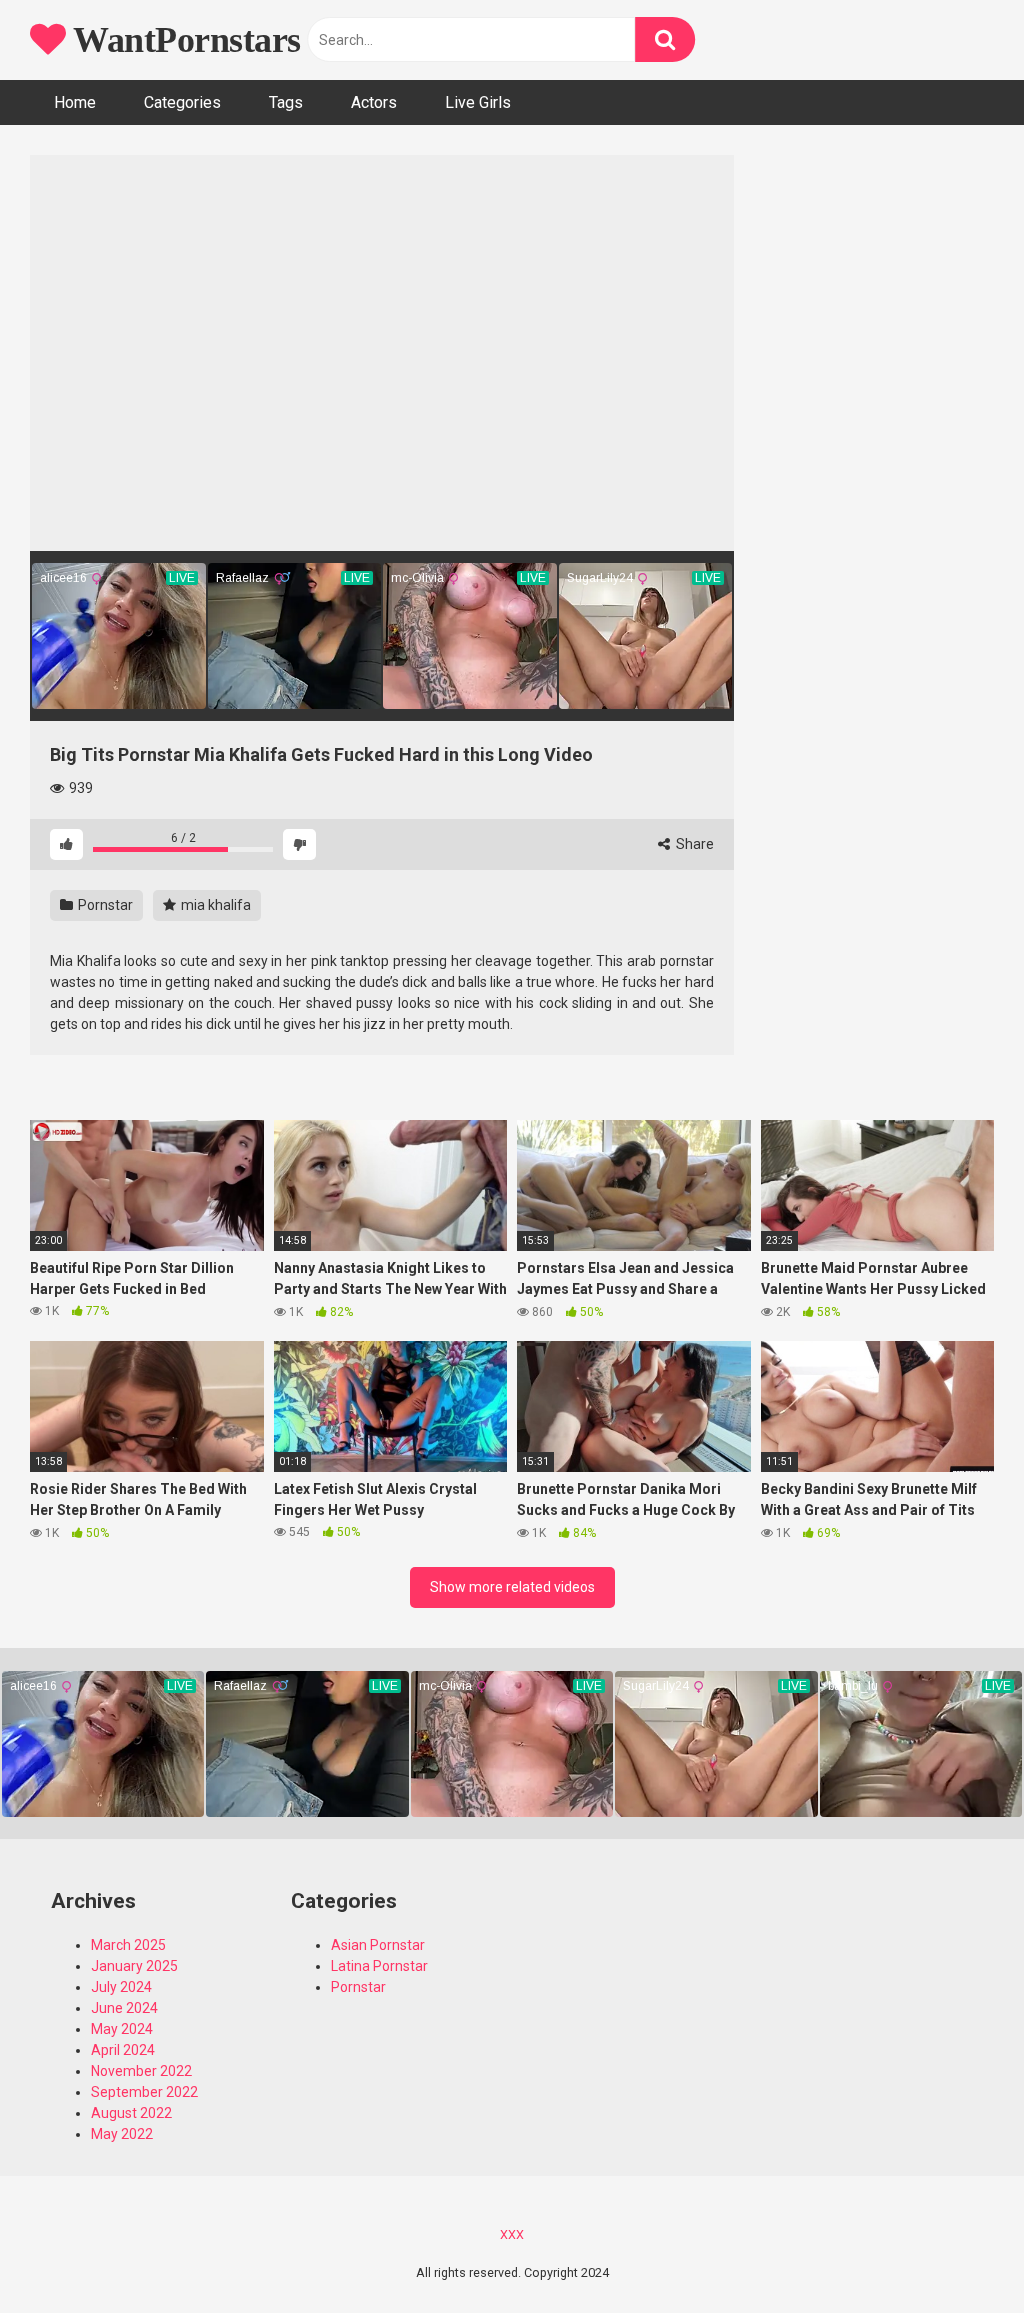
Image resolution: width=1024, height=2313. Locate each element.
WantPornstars (183, 40)
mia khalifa (214, 905)
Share (693, 844)
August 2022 (131, 2113)
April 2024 (123, 2050)
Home (75, 102)
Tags (286, 102)
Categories (182, 102)
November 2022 (141, 2071)
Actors (374, 102)
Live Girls (478, 102)
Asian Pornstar (378, 1945)
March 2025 (128, 1945)
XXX (512, 2234)
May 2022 (122, 2134)
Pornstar (104, 905)
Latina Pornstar (379, 1966)
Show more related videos (512, 1587)
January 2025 (134, 1966)
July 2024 (121, 1987)
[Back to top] (957, 2252)
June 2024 (124, 2008)
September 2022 (144, 2092)
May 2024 (122, 2029)
